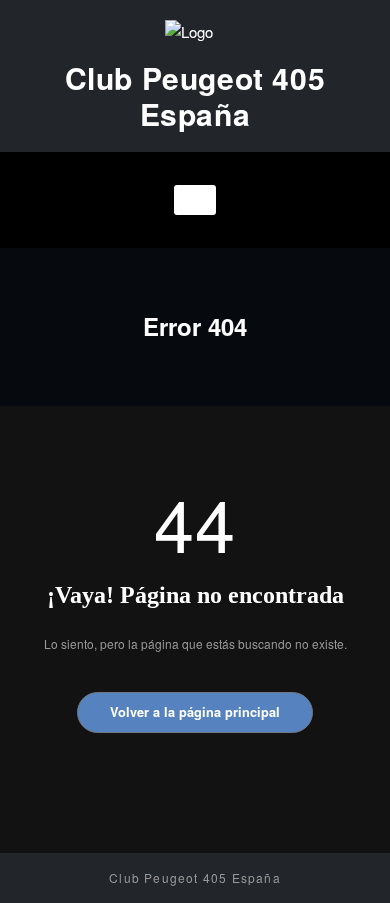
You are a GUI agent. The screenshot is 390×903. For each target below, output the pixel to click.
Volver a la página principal (195, 712)
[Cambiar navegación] (195, 200)
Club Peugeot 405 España (195, 95)
